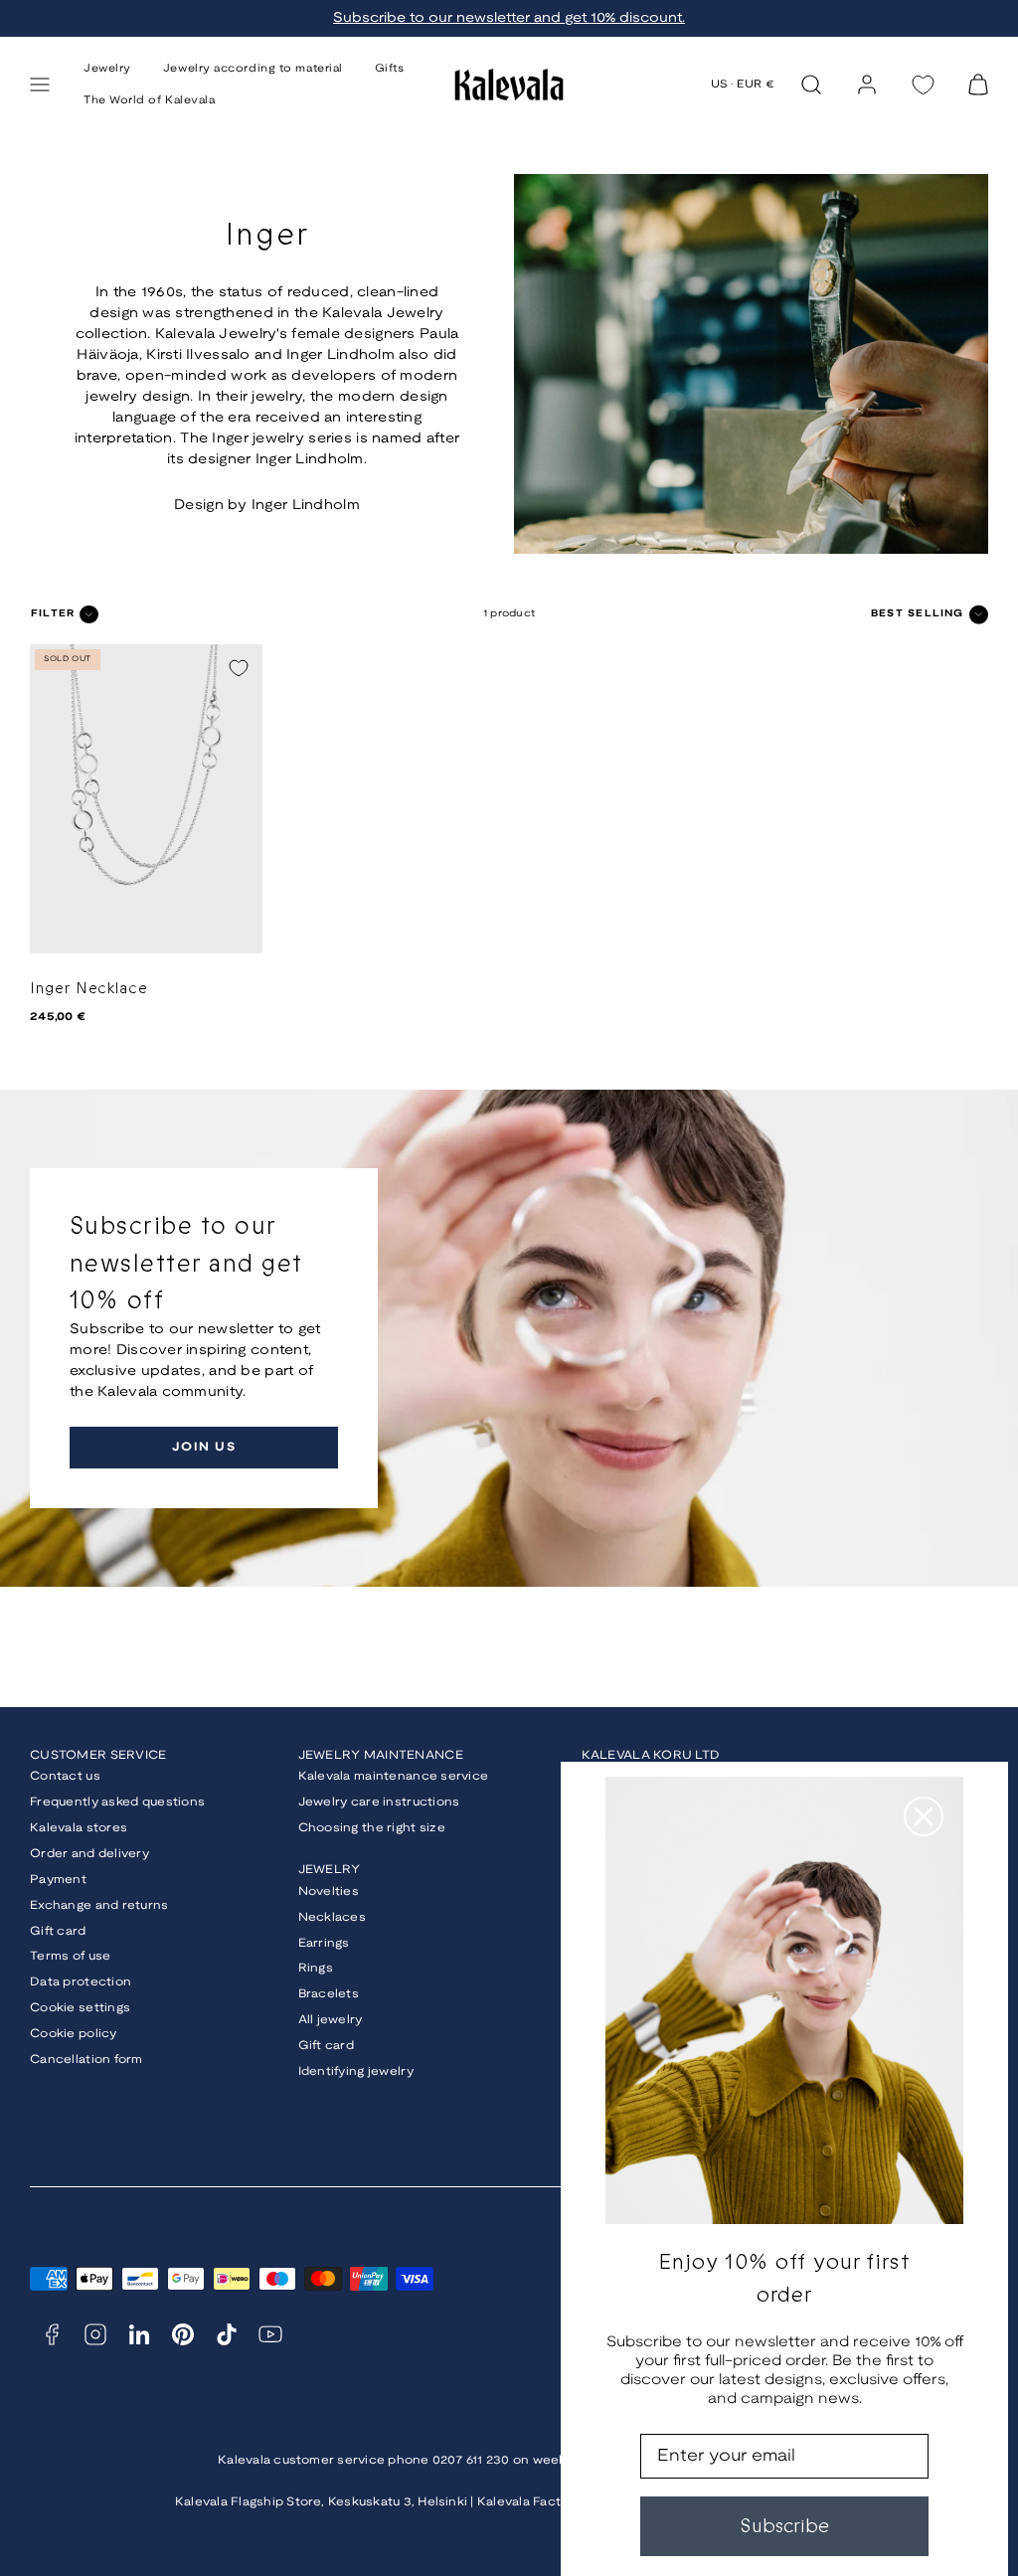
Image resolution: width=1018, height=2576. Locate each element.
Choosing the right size (372, 1828)
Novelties (329, 1891)
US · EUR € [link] (743, 85)
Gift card (58, 1931)
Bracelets (329, 1994)
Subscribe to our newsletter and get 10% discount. (509, 18)
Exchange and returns (99, 1905)
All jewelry (331, 2020)
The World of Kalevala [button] (150, 100)
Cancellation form (86, 2060)
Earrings (324, 1943)
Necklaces (333, 1917)
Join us (204, 1447)
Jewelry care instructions (379, 1802)
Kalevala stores (79, 1828)
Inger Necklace (89, 989)
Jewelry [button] (107, 69)
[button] (40, 85)
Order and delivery (89, 1854)
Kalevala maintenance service (394, 1776)
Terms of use (70, 1956)
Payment (58, 1880)
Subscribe (784, 2526)
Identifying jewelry (356, 2071)
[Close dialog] (924, 1816)
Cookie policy (74, 2034)
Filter (53, 614)
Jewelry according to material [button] (253, 69)
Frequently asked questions (117, 1802)
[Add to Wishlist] (239, 668)
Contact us (65, 1776)
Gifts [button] (390, 69)
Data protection (81, 1982)
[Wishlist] (923, 85)
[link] (867, 85)
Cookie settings (80, 2008)
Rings (316, 1968)
